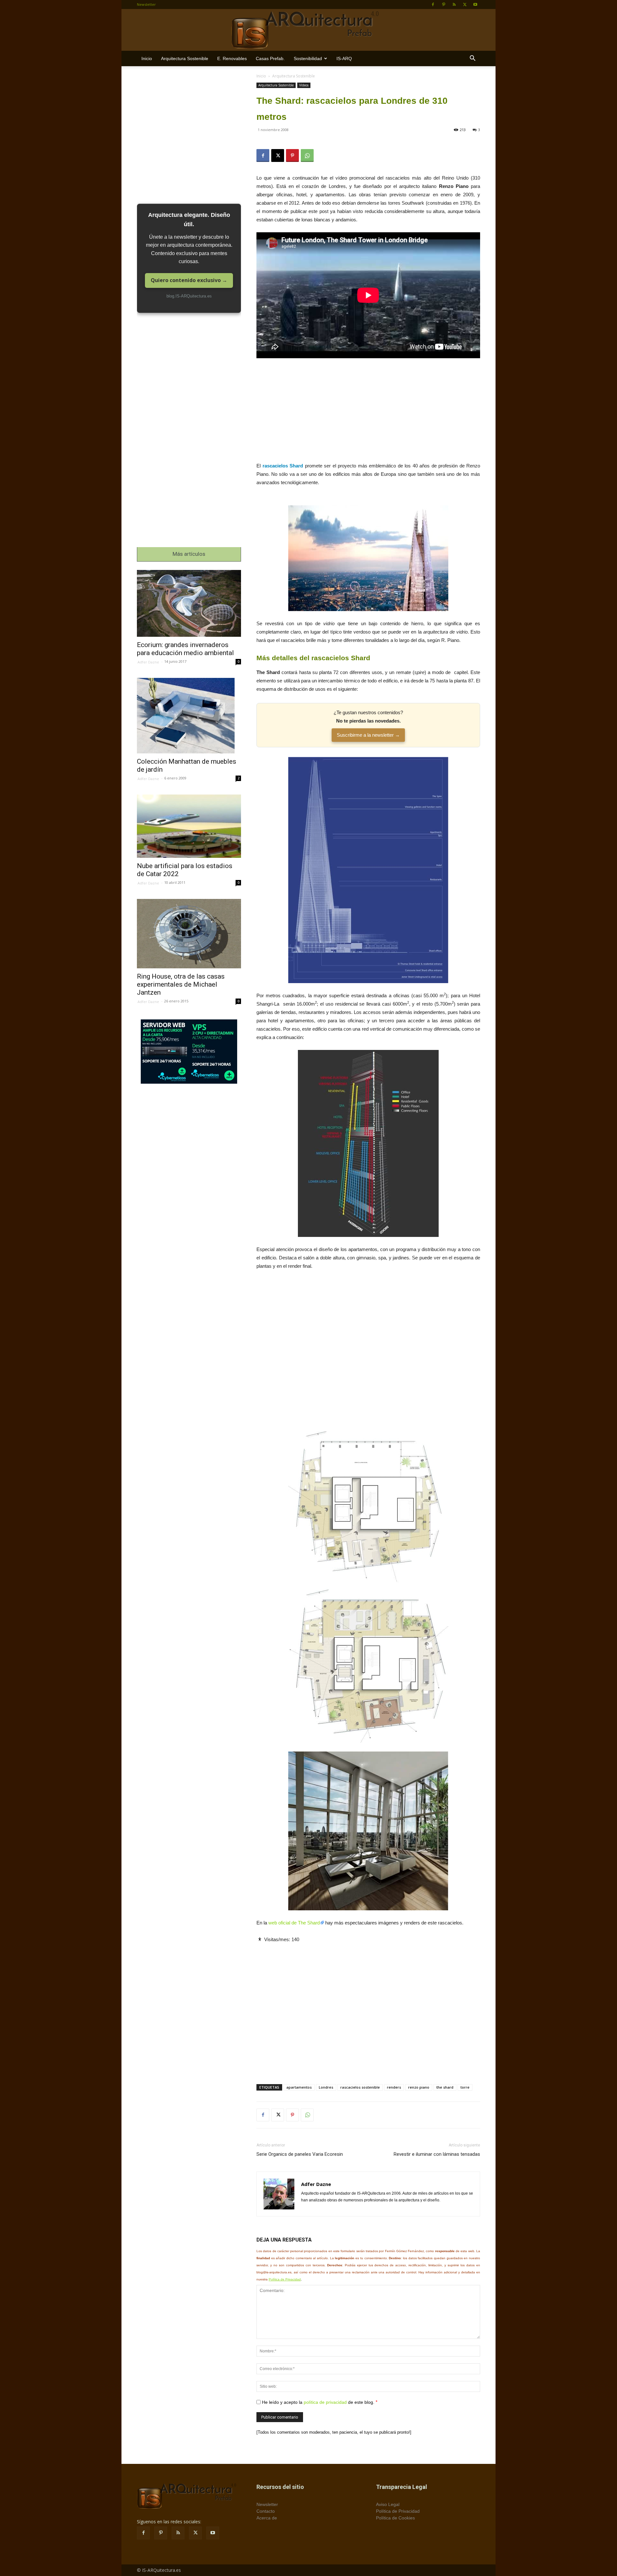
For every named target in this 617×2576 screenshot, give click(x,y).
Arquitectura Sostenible (185, 58)
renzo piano (419, 2087)
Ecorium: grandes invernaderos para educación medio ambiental (185, 649)
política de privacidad (325, 2402)
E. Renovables (232, 58)
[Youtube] (475, 4)
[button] (472, 59)
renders (394, 2087)
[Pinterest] (443, 4)
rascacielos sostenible (360, 2087)
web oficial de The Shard (294, 1923)
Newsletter (146, 4)
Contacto (266, 2511)
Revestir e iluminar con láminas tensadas (437, 2154)
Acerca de (267, 2518)
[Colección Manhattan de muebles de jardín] (189, 716)
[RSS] (454, 4)
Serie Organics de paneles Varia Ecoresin (300, 2154)
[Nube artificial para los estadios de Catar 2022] (189, 826)
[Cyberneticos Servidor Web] (189, 1052)
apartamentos (299, 2087)
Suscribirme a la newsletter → (368, 735)
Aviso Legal (388, 2504)
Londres (326, 2087)
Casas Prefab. (270, 58)
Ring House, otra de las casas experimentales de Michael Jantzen (181, 984)
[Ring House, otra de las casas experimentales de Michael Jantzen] (189, 934)
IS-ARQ (344, 58)
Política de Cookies (395, 2518)
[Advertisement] (368, 414)
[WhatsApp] (307, 155)
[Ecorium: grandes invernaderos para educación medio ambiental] (189, 603)
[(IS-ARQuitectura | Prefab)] (308, 30)
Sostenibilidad (308, 58)
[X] (465, 4)
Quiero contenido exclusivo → (189, 280)
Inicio (147, 58)
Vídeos (304, 85)
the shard (445, 2087)
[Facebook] (433, 4)
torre (465, 2087)
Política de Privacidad (285, 2279)
